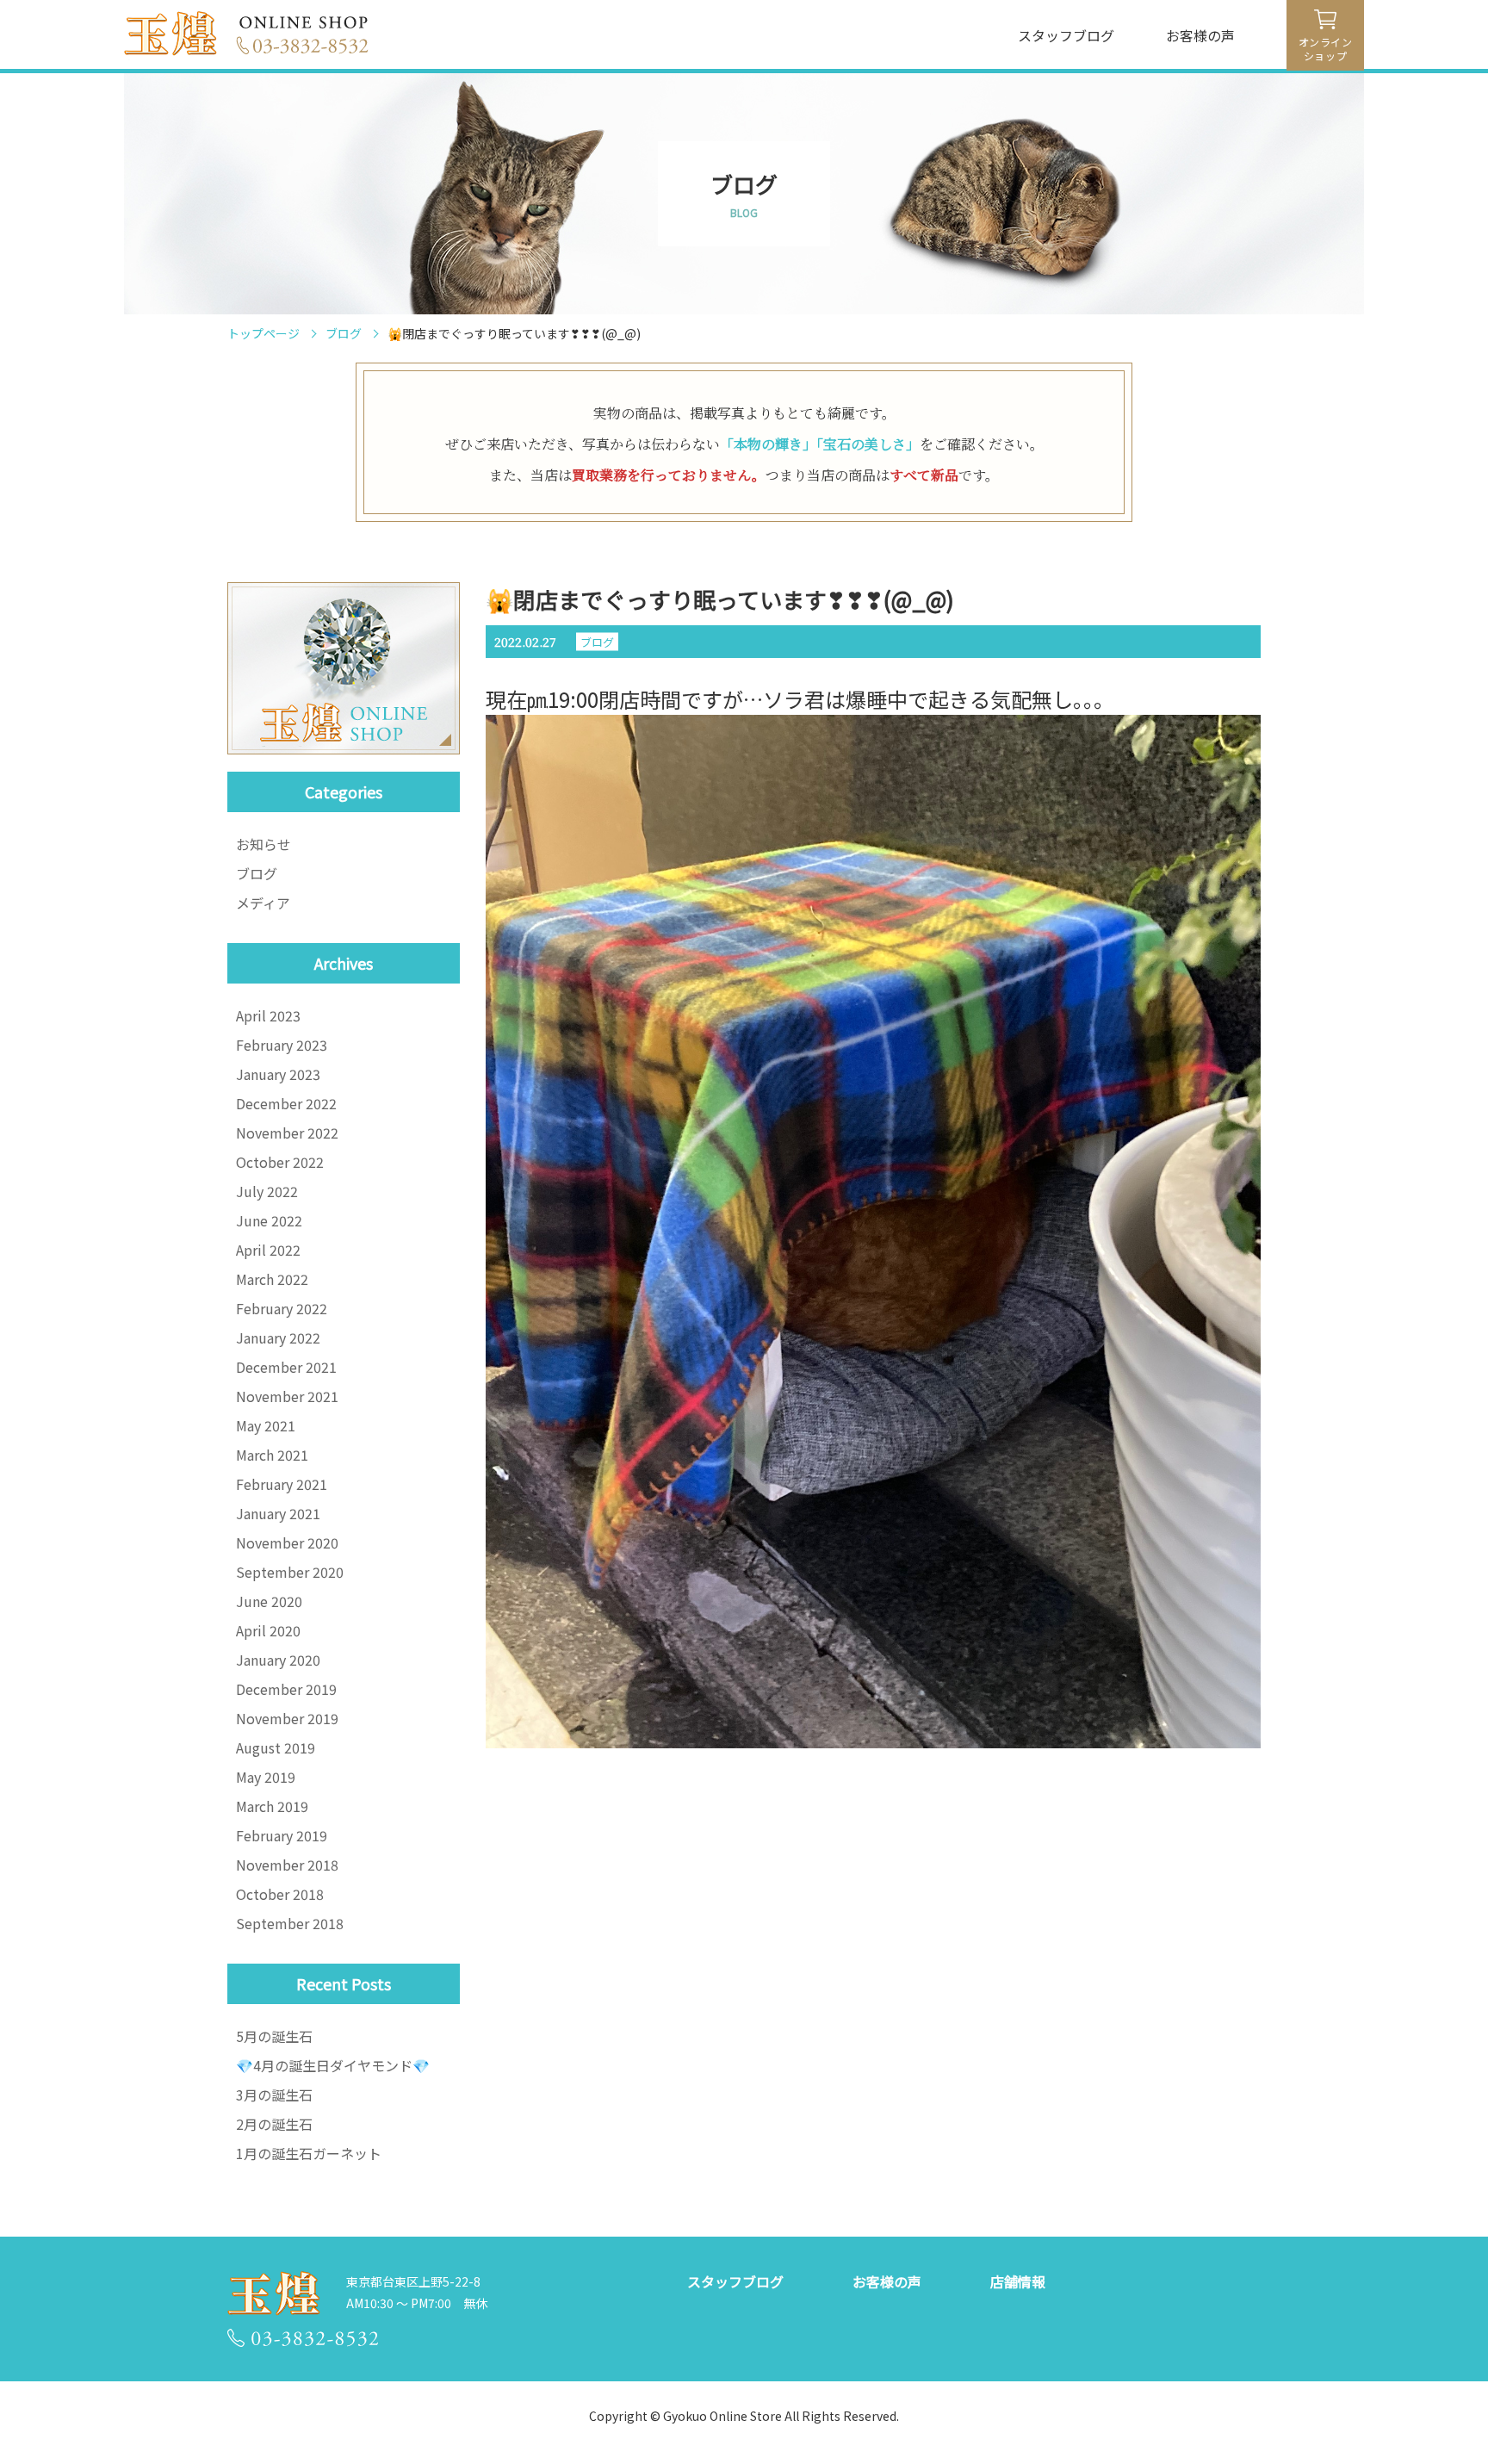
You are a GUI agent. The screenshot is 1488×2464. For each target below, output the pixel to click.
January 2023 (278, 1074)
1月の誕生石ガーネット (309, 2153)
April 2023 (268, 1015)
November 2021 (287, 1396)
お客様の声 (1200, 35)
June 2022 (269, 1220)
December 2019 (286, 1689)
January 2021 (278, 1513)
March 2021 (272, 1455)
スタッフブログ (1066, 35)
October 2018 (280, 1894)
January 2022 (278, 1338)
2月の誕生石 (274, 2124)
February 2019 (282, 1835)
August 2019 (276, 1747)
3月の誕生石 (274, 2095)
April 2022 (268, 1250)
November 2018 (287, 1865)
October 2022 (280, 1162)
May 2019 (266, 1777)
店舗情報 (1018, 2281)
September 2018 (290, 1923)
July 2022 (267, 1191)
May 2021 (266, 1425)
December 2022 (286, 1103)
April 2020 (268, 1630)
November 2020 (287, 1542)
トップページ (263, 333)
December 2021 (286, 1367)
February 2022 (282, 1308)
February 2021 (282, 1484)
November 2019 (287, 1718)
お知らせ (263, 844)
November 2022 (287, 1133)
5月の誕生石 (274, 2036)
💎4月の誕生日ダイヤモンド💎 (333, 2065)
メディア (263, 903)
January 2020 (278, 1660)
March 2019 (272, 1806)
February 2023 (282, 1045)
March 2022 (272, 1279)
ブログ (344, 333)
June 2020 (269, 1601)
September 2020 (290, 1572)
